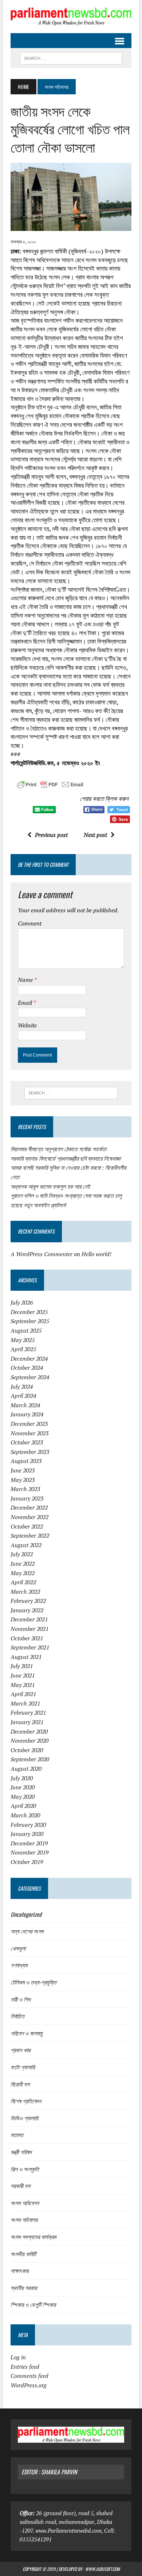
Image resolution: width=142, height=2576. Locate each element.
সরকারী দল (20, 2186)
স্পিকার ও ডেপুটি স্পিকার (33, 2304)
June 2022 (23, 1564)
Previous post (51, 835)
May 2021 (23, 1685)
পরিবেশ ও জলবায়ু (26, 2033)
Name (26, 980)
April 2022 (23, 1582)
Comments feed (29, 2376)
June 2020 (23, 1787)
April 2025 (23, 1349)
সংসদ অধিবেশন (25, 2203)
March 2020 (25, 1815)
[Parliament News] (71, 17)
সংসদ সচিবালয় (24, 2219)
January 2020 (27, 1834)
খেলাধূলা (18, 1948)
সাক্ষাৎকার (19, 2270)
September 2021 (30, 1647)
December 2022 (29, 1507)
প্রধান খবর (20, 2050)
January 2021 (27, 1722)
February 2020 (28, 1825)
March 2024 (25, 1405)
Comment (30, 923)
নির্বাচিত (17, 2016)
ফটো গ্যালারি (23, 2067)
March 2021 (25, 1703)
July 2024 (22, 1387)
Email (25, 1003)
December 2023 (29, 1424)
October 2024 (27, 1368)
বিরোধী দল (20, 2084)
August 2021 (26, 1657)
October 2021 (27, 1638)
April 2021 (23, 1694)
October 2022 (27, 1526)
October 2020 (27, 1750)
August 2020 (26, 1769)
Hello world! (96, 1254)
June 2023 (23, 1470)
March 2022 (25, 1592)
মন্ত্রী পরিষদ (21, 2152)
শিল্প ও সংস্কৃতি (25, 2169)
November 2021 (29, 1629)
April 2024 (23, 1396)
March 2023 (25, 1489)
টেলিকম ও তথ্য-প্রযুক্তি (33, 1982)
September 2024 (30, 1377)
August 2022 (26, 1545)
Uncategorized (26, 1914)
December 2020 (29, 1731)
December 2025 (29, 1312)
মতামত (17, 2135)
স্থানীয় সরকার (24, 2288)
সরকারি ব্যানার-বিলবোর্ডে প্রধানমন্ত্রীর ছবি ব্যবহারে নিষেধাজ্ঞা (66, 1159)
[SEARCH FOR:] (71, 57)
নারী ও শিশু (21, 1999)
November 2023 (29, 1433)
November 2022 (29, 1517)
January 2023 (27, 1498)
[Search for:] (71, 1093)
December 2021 (29, 1619)
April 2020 (23, 1806)
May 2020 (23, 1797)
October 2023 (27, 1442)
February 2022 (28, 1601)
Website (27, 1025)
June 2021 (23, 1675)
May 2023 (23, 1480)
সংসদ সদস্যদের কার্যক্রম (33, 2237)
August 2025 (26, 1330)
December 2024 (29, 1358)
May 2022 (23, 1573)
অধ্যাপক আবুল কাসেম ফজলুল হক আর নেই (50, 1187)
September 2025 (30, 1321)
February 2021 (28, 1712)
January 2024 (27, 1414)
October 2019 (27, 1862)
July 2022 (22, 1554)
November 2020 (29, 1741)
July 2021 (22, 1666)
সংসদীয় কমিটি (23, 2254)
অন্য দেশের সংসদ (27, 1931)
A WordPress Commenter (42, 1254)
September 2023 (30, 1452)
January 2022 (27, 1610)
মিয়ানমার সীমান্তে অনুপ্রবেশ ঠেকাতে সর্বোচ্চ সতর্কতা (58, 1149)
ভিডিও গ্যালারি (24, 2118)
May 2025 (23, 1340)
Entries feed (25, 2367)
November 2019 (29, 1852)
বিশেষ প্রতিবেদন (26, 2101)
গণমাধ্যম (19, 1965)
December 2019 (29, 1843)
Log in (18, 2357)
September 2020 (30, 1759)
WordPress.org (29, 2385)
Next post (95, 835)
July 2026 (22, 1302)
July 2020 (22, 1778)
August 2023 (26, 1461)
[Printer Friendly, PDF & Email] (50, 786)
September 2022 (30, 1535)
